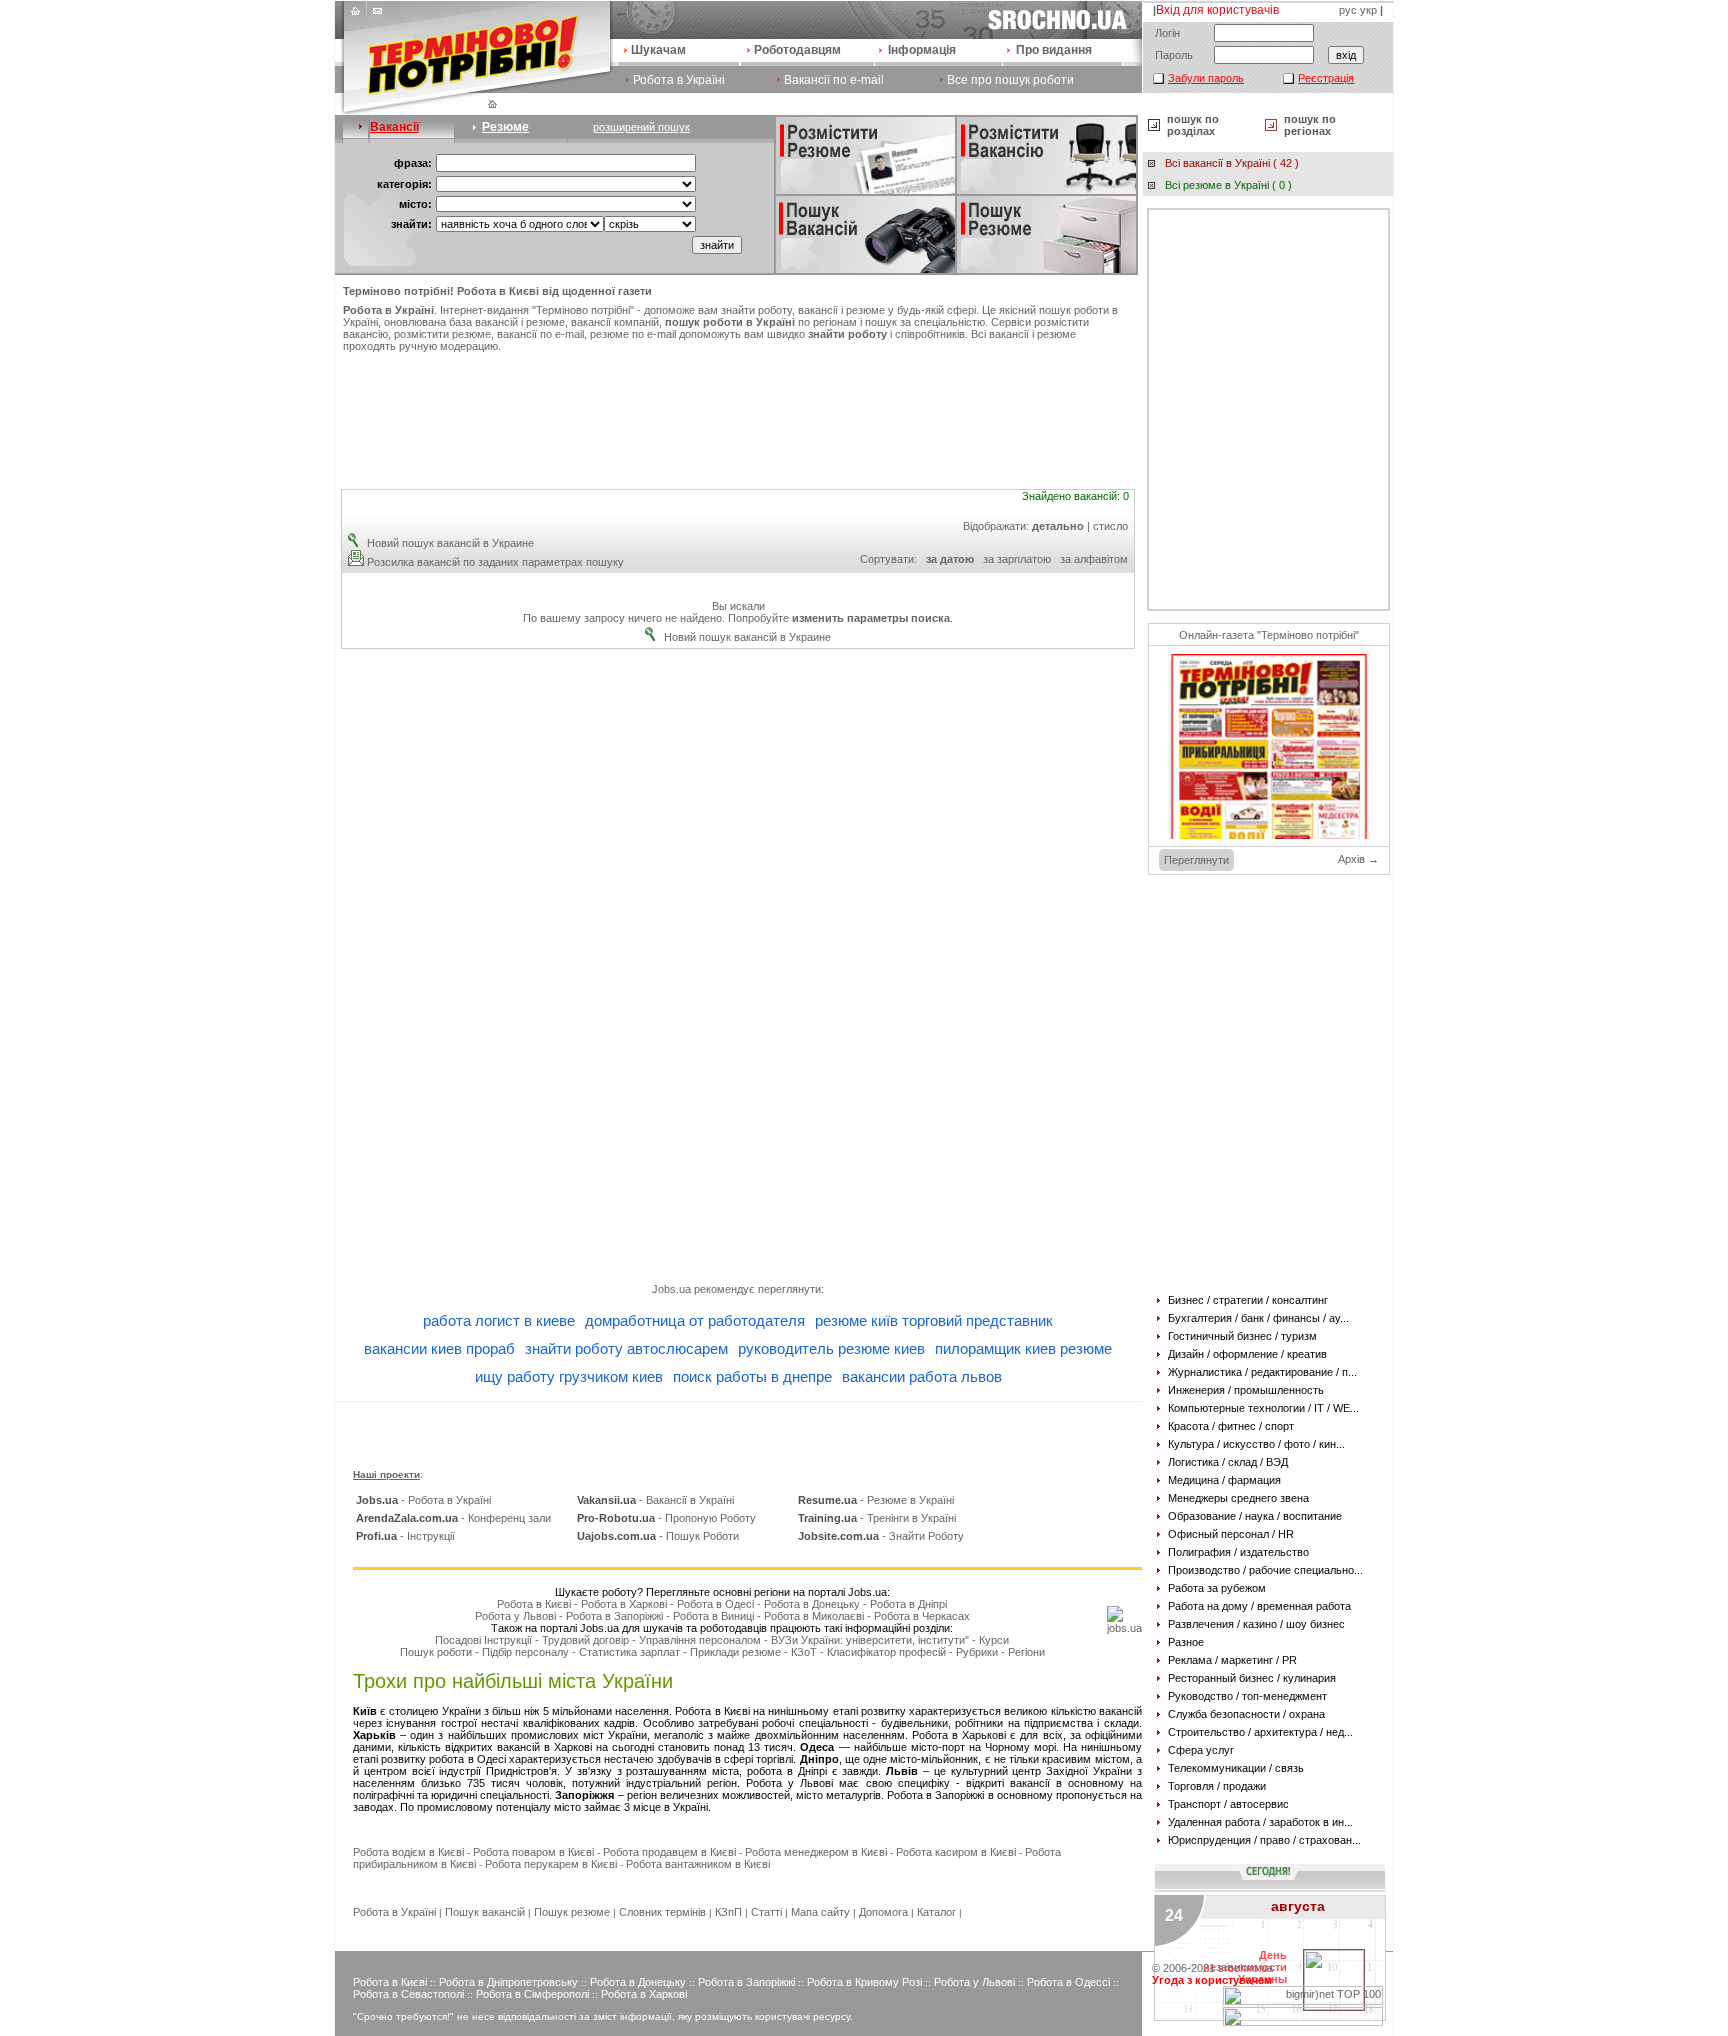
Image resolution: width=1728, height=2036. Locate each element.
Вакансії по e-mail (834, 80)
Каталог (936, 1912)
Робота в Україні (679, 80)
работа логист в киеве (499, 1320)
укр (1368, 10)
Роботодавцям (797, 50)
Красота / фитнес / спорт (1231, 1426)
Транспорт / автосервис (1228, 1804)
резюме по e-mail (633, 334)
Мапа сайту (820, 1912)
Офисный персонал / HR (1231, 1534)
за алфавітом (1094, 559)
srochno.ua (1245, 1968)
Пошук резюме (572, 1912)
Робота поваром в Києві (533, 1852)
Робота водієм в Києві (408, 1852)
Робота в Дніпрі (908, 1604)
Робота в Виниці (713, 1616)
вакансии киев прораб (439, 1348)
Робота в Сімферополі (532, 1994)
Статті (766, 1912)
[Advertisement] (738, 412)
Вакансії (394, 127)
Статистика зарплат (629, 1652)
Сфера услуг (1201, 1750)
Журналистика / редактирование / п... (1262, 1372)
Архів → (1358, 859)
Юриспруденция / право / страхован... (1264, 1840)
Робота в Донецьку (812, 1604)
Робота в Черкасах (922, 1616)
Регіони (1026, 1652)
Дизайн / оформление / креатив (1247, 1354)
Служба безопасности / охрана (1246, 1714)
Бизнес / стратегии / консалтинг (1248, 1300)
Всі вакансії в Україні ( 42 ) (1232, 163)
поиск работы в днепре (752, 1376)
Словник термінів (662, 1912)
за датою (950, 559)
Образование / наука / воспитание (1255, 1516)
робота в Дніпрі (787, 1771)
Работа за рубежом (1217, 1588)
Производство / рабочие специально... (1265, 1570)
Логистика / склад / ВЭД (1228, 1462)
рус (1348, 10)
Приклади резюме (735, 1652)
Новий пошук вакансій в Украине (450, 543)
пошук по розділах (1193, 125)
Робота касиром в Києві (956, 1852)
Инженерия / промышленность (1246, 1390)
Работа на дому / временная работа (1259, 1606)
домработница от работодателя (695, 1320)
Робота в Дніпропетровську (508, 1982)
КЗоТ (804, 1652)
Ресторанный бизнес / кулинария (1252, 1678)
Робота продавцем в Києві (669, 1852)
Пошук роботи (436, 1652)
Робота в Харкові (624, 1604)
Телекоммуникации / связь (1236, 1768)
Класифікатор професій (886, 1652)
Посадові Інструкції (483, 1640)
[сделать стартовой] (358, 16)
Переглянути (1196, 860)
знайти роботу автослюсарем (626, 1348)
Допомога (883, 1912)
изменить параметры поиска (871, 618)
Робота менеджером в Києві (816, 1852)
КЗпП (728, 1912)
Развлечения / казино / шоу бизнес (1256, 1624)
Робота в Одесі (715, 1604)
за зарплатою (1017, 559)
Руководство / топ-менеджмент (1247, 1696)
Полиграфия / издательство (1238, 1552)
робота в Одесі (467, 1759)
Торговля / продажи (1217, 1786)
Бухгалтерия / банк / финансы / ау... (1258, 1318)
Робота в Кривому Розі (864, 1982)
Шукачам (658, 50)
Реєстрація (1326, 78)
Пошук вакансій (485, 1912)
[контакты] (376, 16)
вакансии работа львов (922, 1376)
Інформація (922, 50)
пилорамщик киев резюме (1023, 1348)
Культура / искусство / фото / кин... (1256, 1444)
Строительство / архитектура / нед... (1260, 1732)
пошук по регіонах (1310, 125)
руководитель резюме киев (831, 1348)
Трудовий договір (585, 1640)
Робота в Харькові (959, 1735)
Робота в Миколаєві (814, 1616)
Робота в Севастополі (408, 1994)
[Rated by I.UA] (1303, 2022)
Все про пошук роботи (1010, 80)
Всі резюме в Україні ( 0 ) (1228, 185)
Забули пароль (1206, 78)
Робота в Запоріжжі (614, 1616)
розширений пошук (641, 127)
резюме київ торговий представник (934, 1320)
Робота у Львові (515, 1616)
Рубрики (977, 1652)
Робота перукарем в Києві (551, 1864)
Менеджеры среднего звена (1238, 1498)
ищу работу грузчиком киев (569, 1376)
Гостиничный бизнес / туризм (1242, 1336)
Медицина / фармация (1224, 1480)
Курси (994, 1640)
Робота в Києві (534, 1604)
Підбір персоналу (525, 1652)
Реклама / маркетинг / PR (1232, 1660)
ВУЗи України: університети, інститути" (870, 1640)
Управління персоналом (700, 1640)
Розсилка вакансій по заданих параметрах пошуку (495, 562)
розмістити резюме (442, 334)
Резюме (505, 127)
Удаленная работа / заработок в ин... (1260, 1822)
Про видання (1054, 50)
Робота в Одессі (1068, 1982)
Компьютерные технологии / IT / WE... (1263, 1408)
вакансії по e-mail (540, 334)
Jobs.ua (671, 1289)
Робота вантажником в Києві (698, 1864)
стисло (1110, 526)
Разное (1186, 1642)
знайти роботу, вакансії (779, 310)
